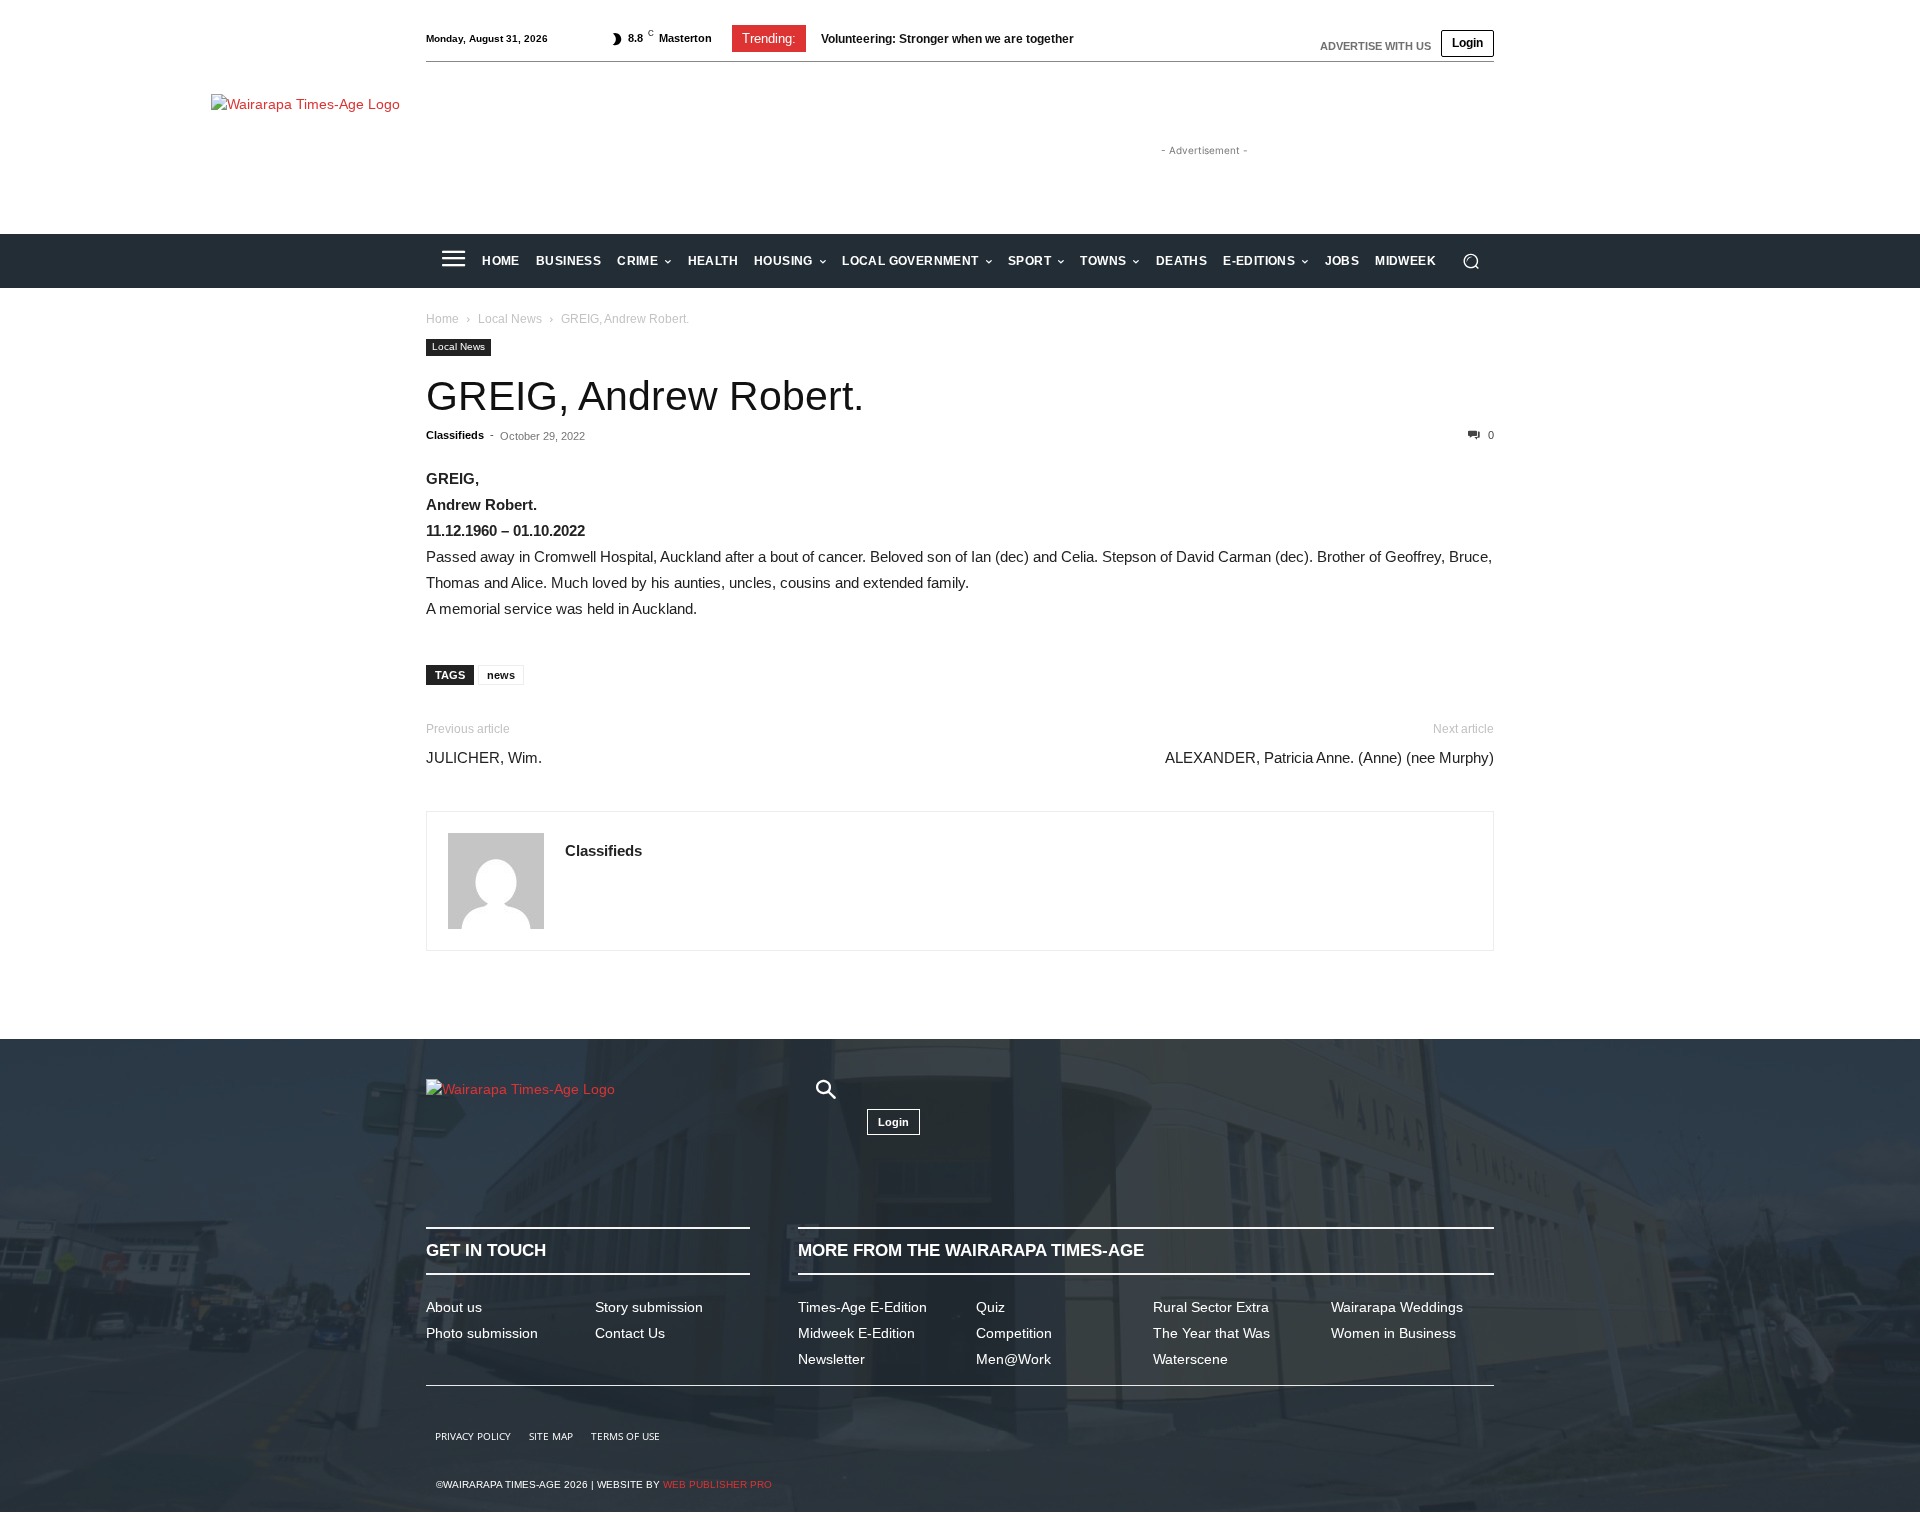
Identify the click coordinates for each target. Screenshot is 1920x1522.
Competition (1014, 1333)
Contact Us (630, 1333)
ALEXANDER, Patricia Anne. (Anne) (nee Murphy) (1329, 757)
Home (442, 319)
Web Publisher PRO (717, 1484)
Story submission (649, 1307)
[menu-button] (453, 261)
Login (1467, 43)
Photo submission (482, 1333)
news (501, 675)
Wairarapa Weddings (1397, 1307)
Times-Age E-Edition (862, 1307)
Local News (510, 319)
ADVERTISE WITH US (1375, 46)
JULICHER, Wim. (484, 757)
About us (454, 1307)
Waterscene (1190, 1359)
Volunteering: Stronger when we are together (947, 39)
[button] (1470, 261)
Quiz (990, 1307)
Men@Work (1013, 1359)
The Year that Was (1211, 1333)
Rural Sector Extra (1211, 1307)
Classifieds (455, 435)
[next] (1143, 38)
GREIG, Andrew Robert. (645, 396)
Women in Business (1393, 1333)
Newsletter (831, 1359)
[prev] (1111, 38)
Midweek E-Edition (856, 1333)
